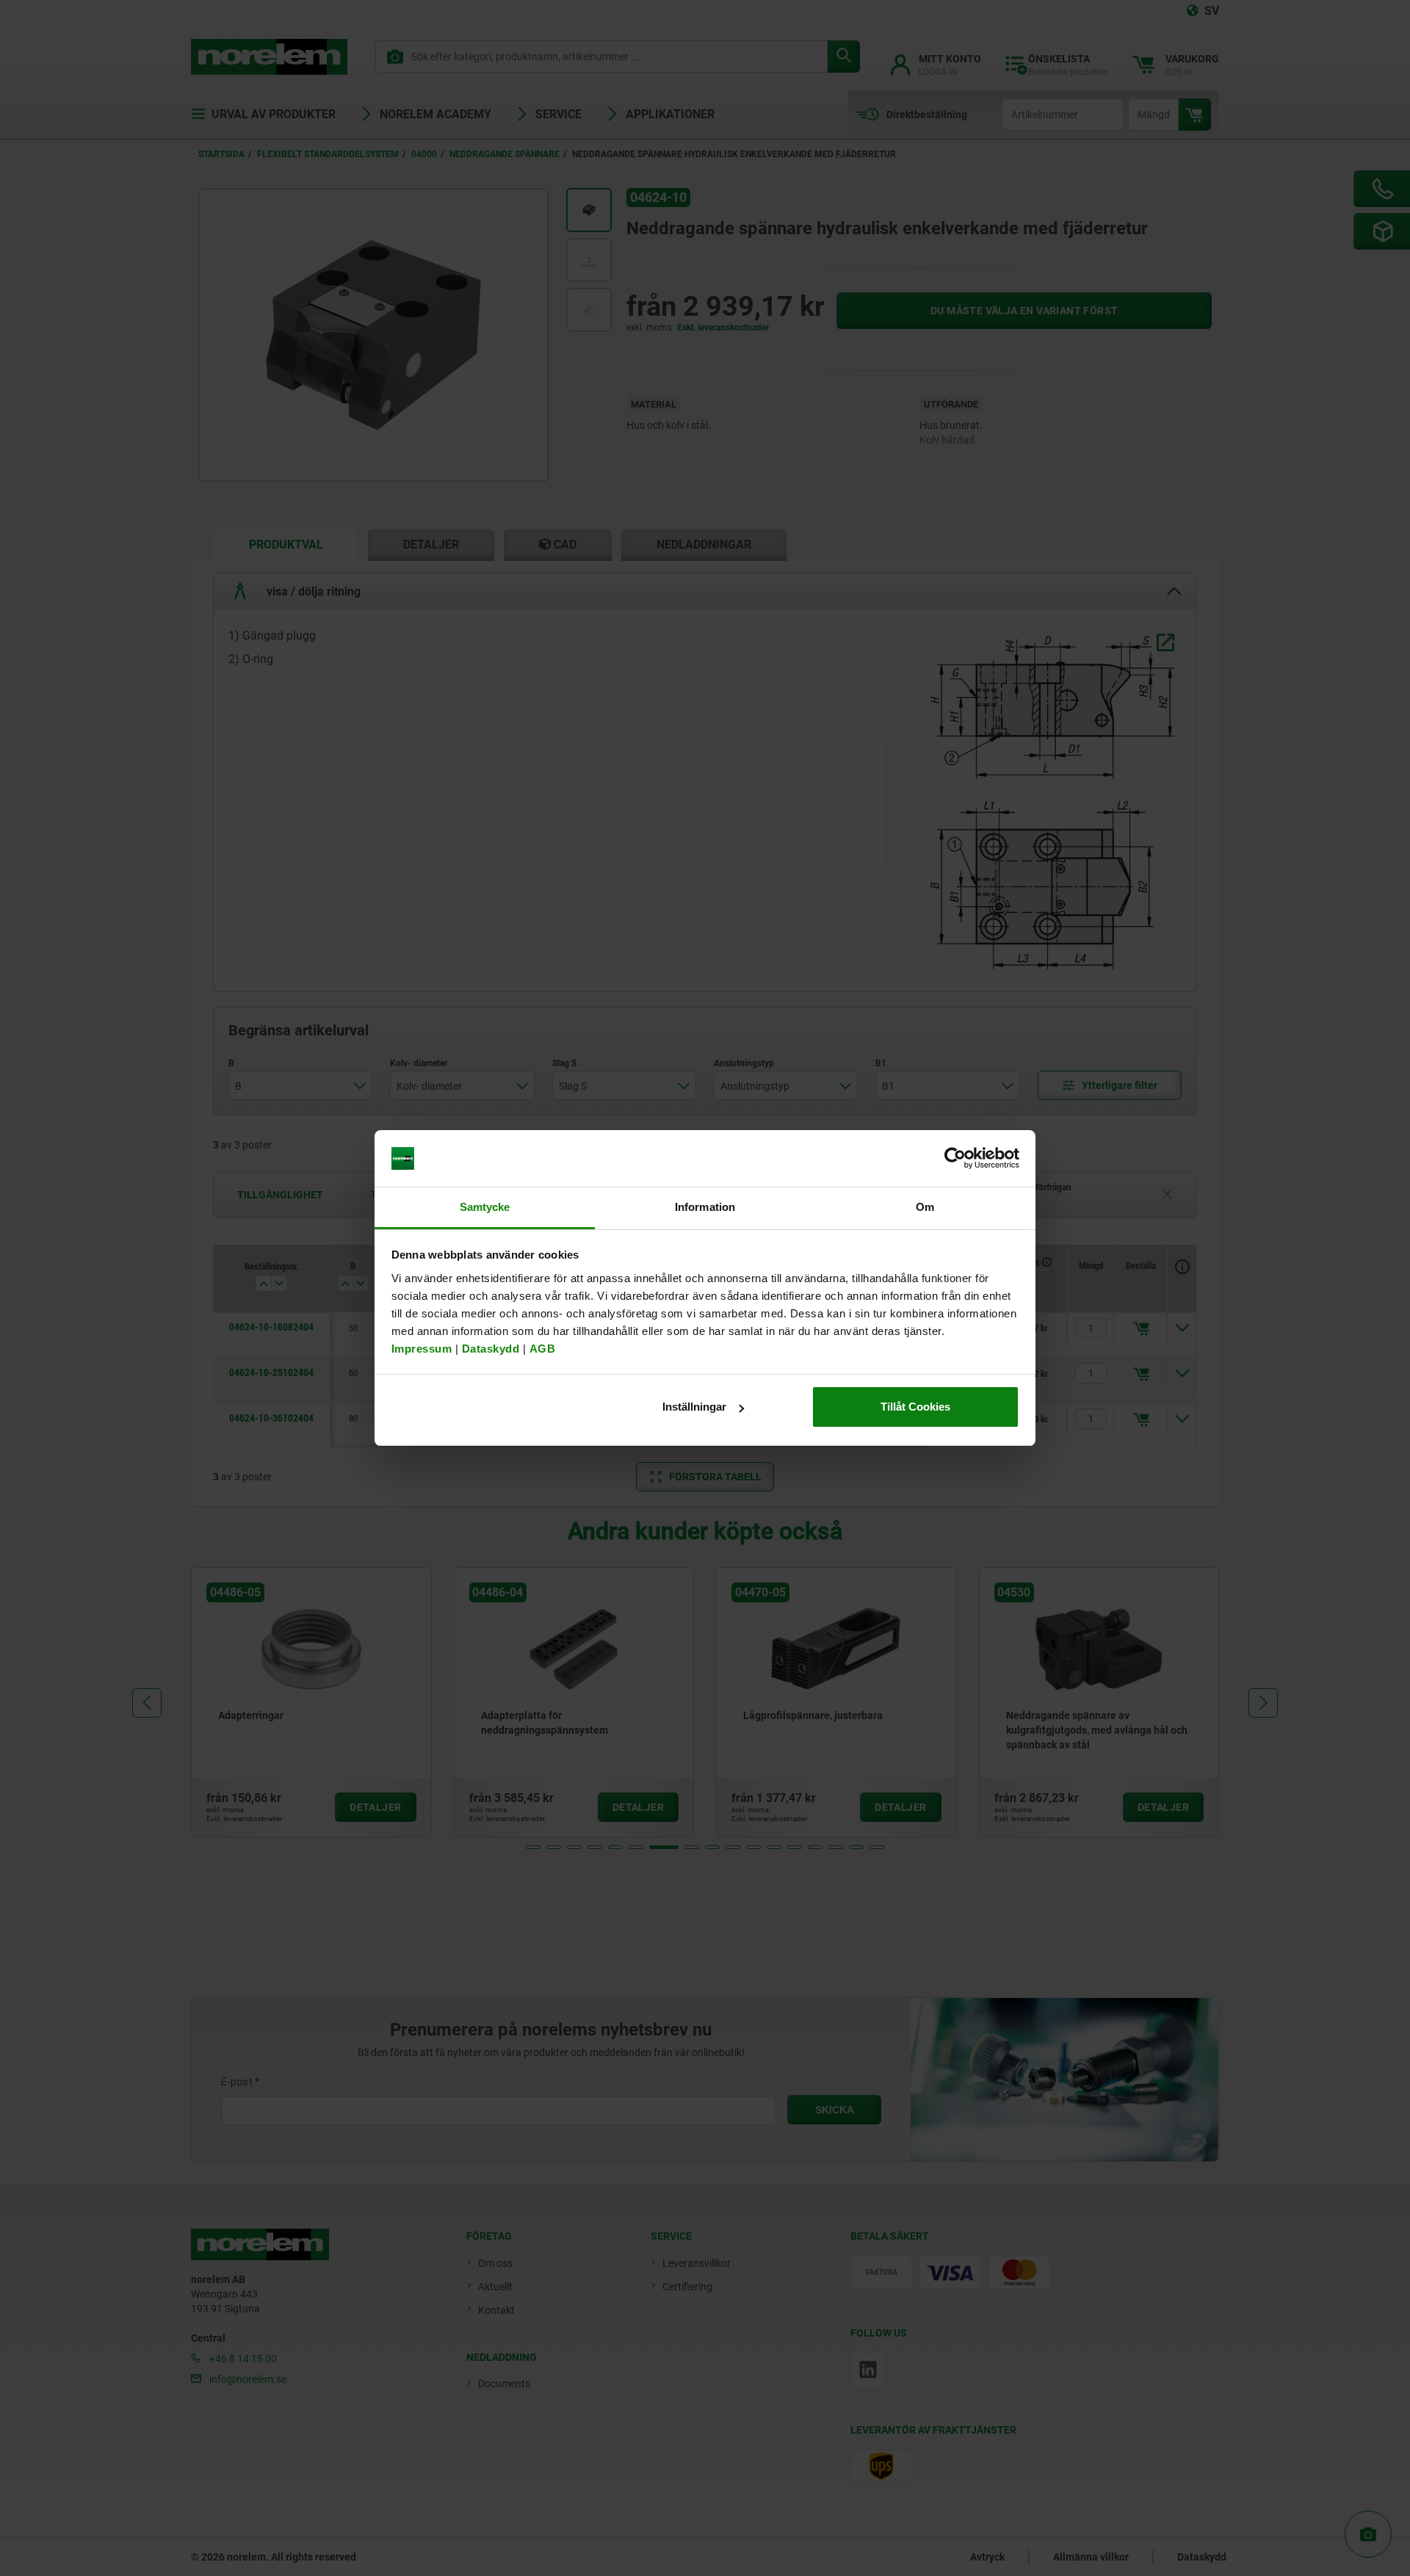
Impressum (422, 1349)
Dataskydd (491, 1349)
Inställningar (694, 1407)
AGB (543, 1349)
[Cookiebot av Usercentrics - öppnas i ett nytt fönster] (955, 1159)
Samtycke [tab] (485, 1207)
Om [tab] (925, 1207)
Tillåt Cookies (915, 1407)
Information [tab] (705, 1207)
